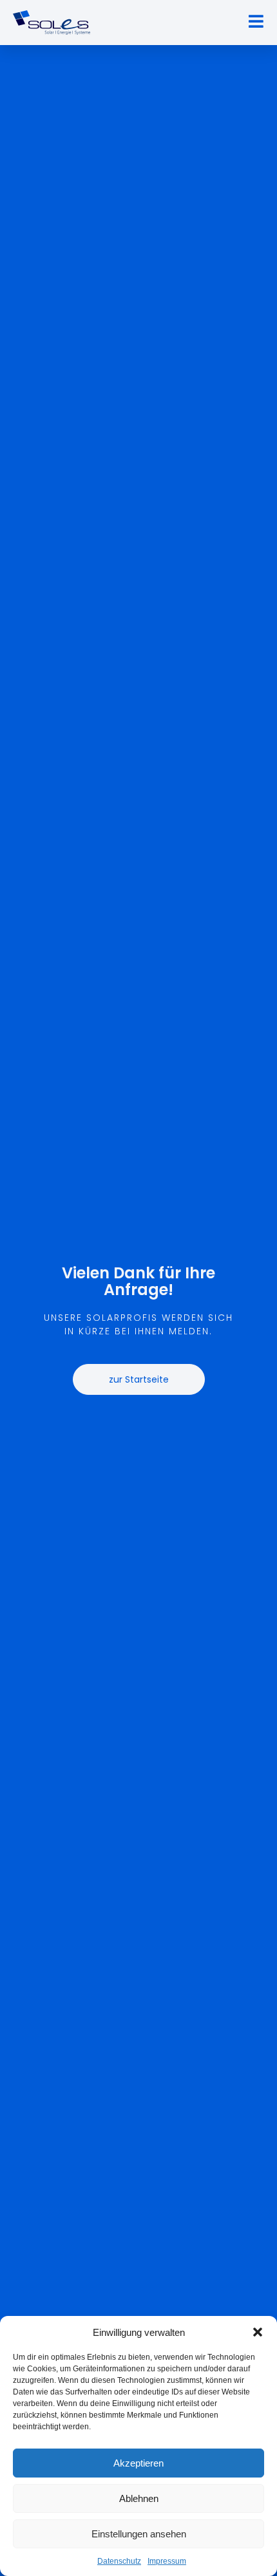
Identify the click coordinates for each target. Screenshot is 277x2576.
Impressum (167, 2561)
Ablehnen (139, 2498)
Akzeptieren (138, 2463)
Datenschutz (119, 2561)
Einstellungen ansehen (139, 2534)
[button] (258, 2332)
